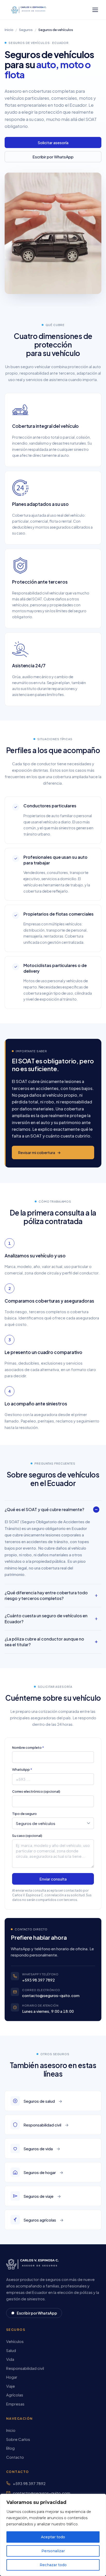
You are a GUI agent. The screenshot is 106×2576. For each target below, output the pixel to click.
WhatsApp (21, 1769)
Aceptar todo (53, 2537)
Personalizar (53, 2551)
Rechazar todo (53, 2565)
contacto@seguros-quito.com (51, 1995)
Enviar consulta (53, 1879)
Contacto (15, 2457)
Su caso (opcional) (27, 1836)
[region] (53, 2535)
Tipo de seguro (24, 1814)
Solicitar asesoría (53, 142)
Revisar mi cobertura (39, 1152)
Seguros (26, 30)
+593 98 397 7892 (38, 1980)
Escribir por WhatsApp (53, 157)
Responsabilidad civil (25, 2368)
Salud (11, 2350)
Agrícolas (15, 2395)
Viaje (11, 2386)
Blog (10, 2448)
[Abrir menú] (95, 10)
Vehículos (15, 2341)
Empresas (15, 2404)
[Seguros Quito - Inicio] (30, 10)
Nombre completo (27, 1747)
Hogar (12, 2377)
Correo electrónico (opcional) (36, 1792)
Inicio (9, 30)
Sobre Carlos (18, 2439)
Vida (10, 2359)
